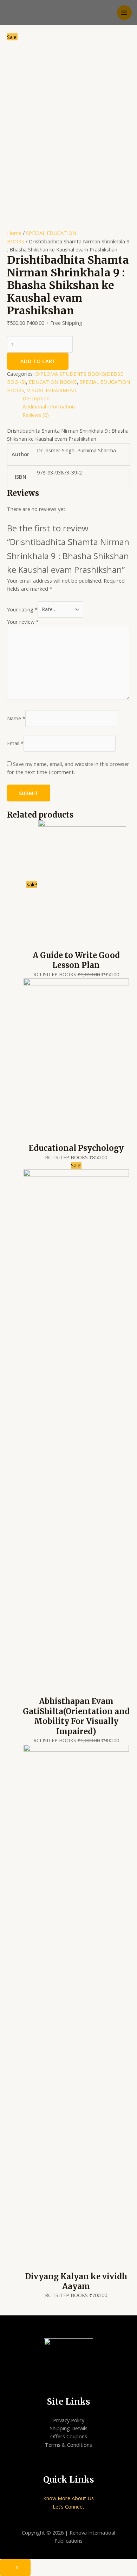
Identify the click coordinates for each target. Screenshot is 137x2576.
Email (15, 743)
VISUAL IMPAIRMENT (52, 390)
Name (16, 718)
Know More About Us (68, 2498)
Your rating (22, 609)
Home (14, 233)
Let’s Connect (68, 2506)
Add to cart (38, 361)
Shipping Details (69, 2428)
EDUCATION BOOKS (53, 382)
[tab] (76, 398)
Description (36, 398)
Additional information (49, 406)
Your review (23, 622)
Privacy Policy (69, 2420)
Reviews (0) (36, 415)
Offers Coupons (69, 2436)
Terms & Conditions (68, 2445)
